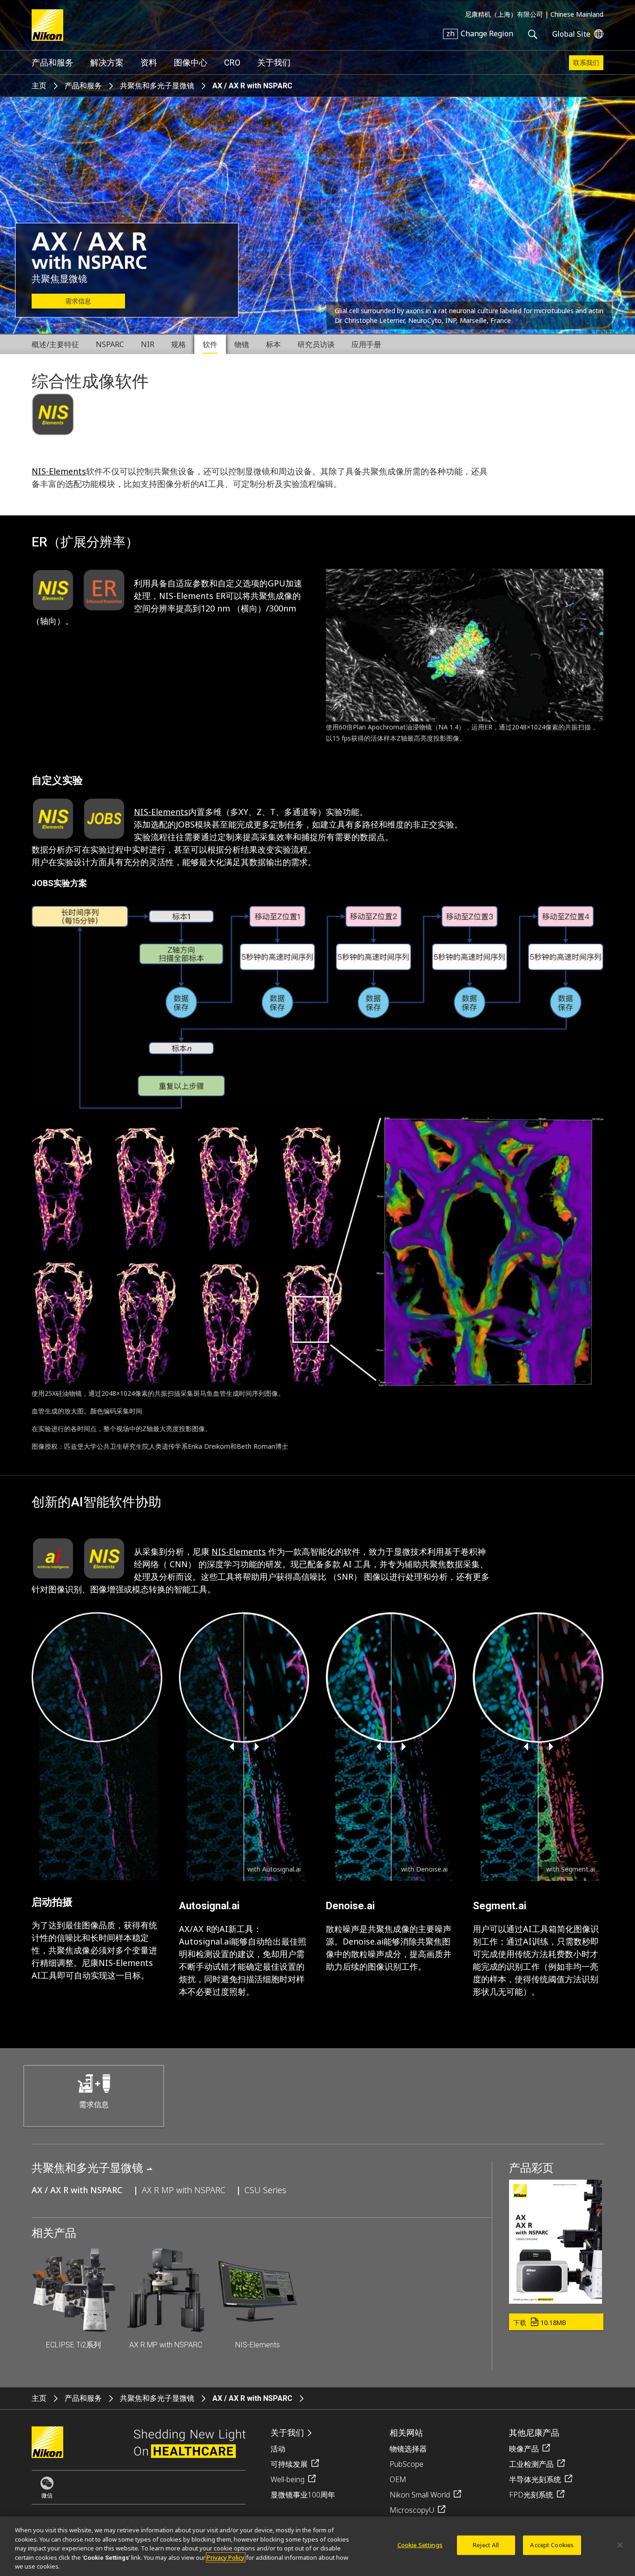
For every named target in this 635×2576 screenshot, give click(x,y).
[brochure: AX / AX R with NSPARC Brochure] (556, 2300)
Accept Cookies (552, 2545)
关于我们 (274, 62)
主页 (39, 86)
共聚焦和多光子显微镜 (157, 86)
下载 (540, 2323)
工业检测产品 (531, 2464)
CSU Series (265, 2190)
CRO (232, 62)
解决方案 (107, 62)
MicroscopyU (412, 2510)
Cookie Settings (420, 2545)
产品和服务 (53, 62)
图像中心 (191, 62)
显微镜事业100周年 (303, 2495)
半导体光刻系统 (535, 2479)
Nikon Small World (420, 2495)
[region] (317, 2546)
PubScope (407, 2464)
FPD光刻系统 (531, 2495)
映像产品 (524, 2449)
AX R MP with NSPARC (184, 2190)
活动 (278, 2449)
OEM (398, 2479)
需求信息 (78, 301)
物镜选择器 (408, 2449)
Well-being (288, 2479)
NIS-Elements (59, 471)
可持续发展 (289, 2464)
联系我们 (586, 63)
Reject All (486, 2545)
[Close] (620, 2545)
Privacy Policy (226, 2557)
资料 (149, 62)
